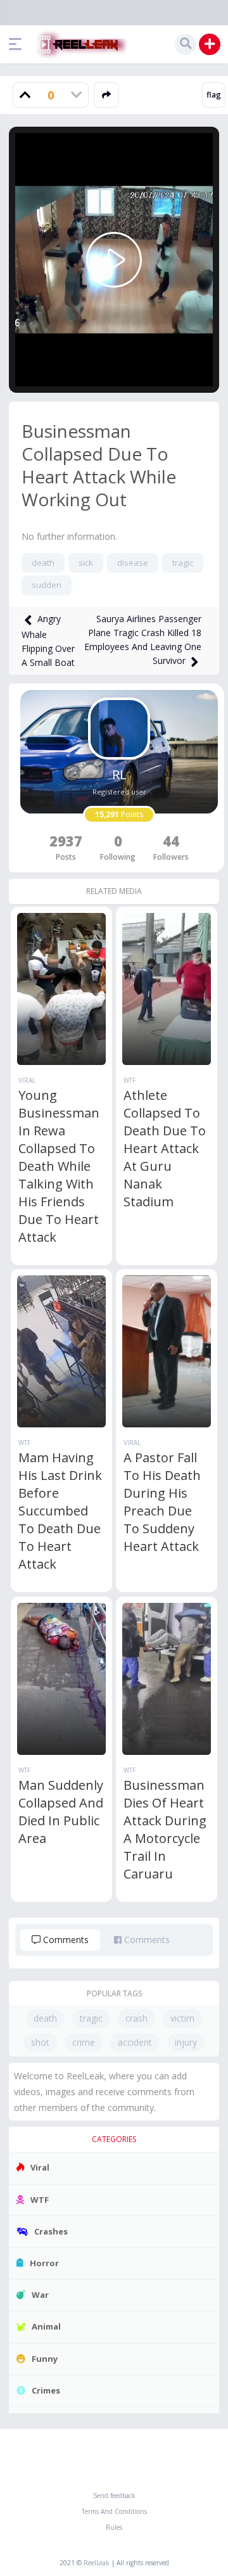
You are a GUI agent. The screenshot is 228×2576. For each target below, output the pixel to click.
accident (135, 2042)
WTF (130, 1080)
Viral (27, 1080)
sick (86, 563)
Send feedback (114, 2496)
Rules (114, 2527)
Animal (46, 2326)
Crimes (46, 2390)
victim (182, 2018)
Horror (44, 2263)
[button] (18, 44)
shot (40, 2042)
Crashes (51, 2231)
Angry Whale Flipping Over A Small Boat (48, 641)
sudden (47, 585)
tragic (183, 563)
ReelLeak (97, 2563)
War (40, 2295)
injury (186, 2042)
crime (84, 2042)
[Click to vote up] (25, 95)
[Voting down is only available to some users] (76, 95)
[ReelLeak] (79, 44)
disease (133, 563)
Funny (45, 2359)
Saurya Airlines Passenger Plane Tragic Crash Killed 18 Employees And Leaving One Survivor (143, 640)
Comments (65, 1940)
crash (136, 2018)
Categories (114, 2139)
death (43, 563)
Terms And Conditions (114, 2511)
